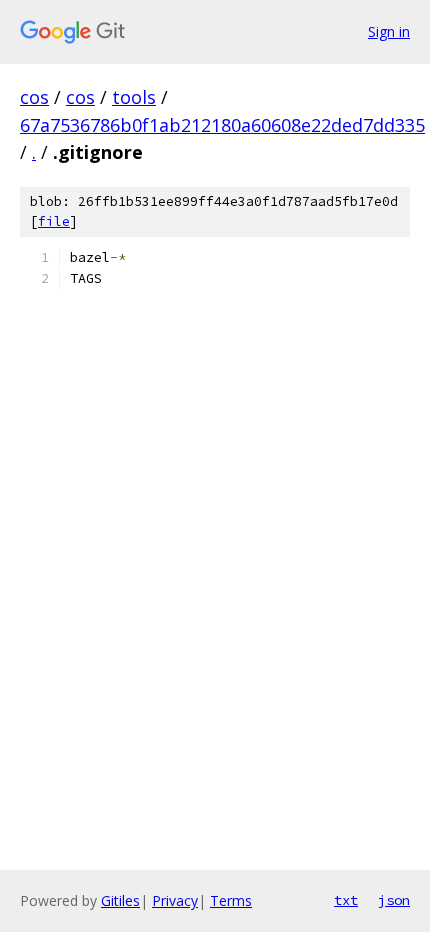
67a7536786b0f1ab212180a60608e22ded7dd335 (222, 125)
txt (346, 900)
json (394, 900)
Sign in (389, 31)
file (54, 221)
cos (34, 97)
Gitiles (120, 900)
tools (134, 97)
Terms (231, 900)
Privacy (175, 900)
